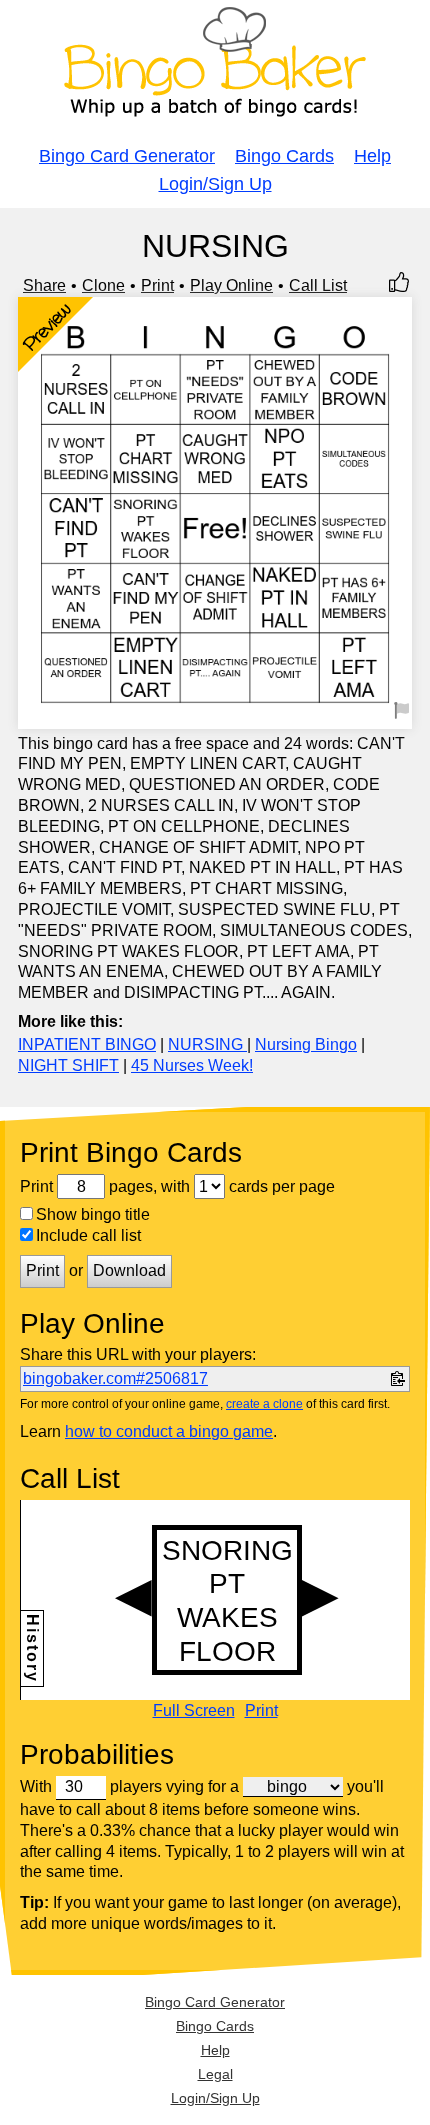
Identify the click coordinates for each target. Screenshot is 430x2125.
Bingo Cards (284, 156)
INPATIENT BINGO (87, 1044)
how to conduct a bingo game (169, 1431)
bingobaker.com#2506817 (115, 1378)
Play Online (231, 285)
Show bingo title (93, 1214)
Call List (318, 285)
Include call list (88, 1235)
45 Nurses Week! (192, 1065)
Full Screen (194, 1711)
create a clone (264, 1404)
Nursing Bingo (306, 1044)
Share (44, 285)
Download (129, 1270)
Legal (215, 2074)
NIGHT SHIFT (68, 1065)
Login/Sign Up (215, 184)
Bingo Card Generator (127, 156)
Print (157, 285)
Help (372, 156)
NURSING (207, 1044)
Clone (103, 285)
